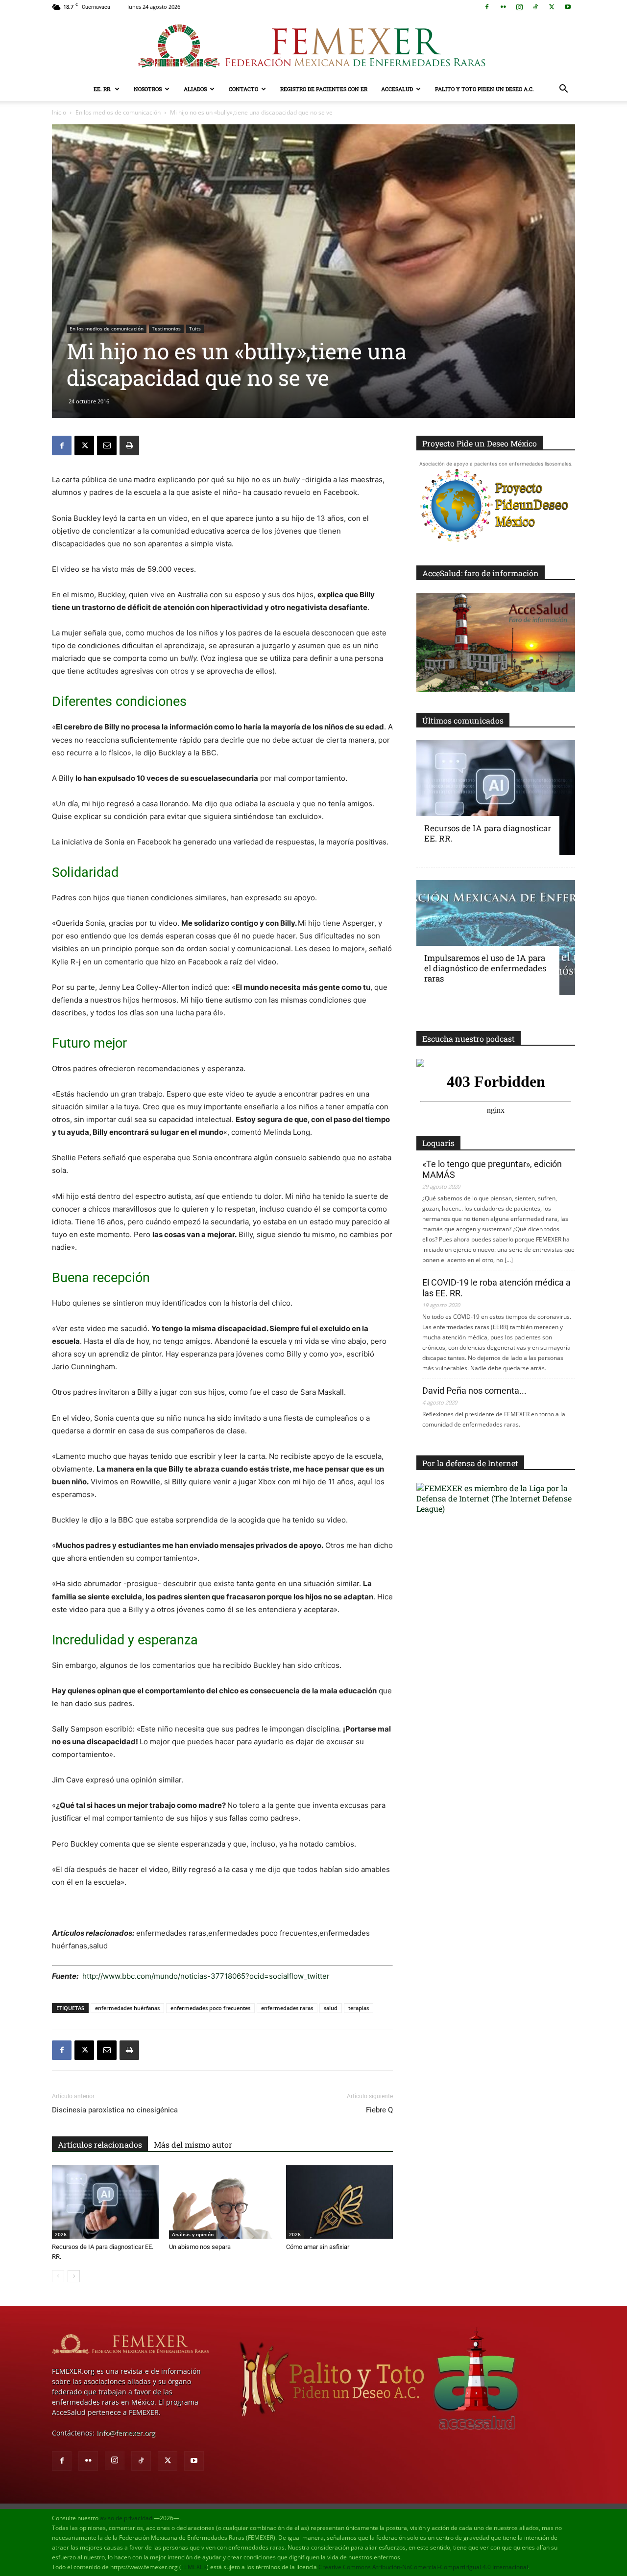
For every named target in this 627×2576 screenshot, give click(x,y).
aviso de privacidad (126, 2518)
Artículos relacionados (100, 2144)
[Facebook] (487, 7)
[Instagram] (519, 7)
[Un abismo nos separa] (222, 2202)
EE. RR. (103, 89)
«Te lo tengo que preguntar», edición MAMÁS (492, 1169)
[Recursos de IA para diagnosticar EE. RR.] (105, 2202)
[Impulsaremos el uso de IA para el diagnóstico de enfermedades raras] (496, 938)
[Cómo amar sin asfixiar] (339, 2202)
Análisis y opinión (193, 2234)
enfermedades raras (287, 2008)
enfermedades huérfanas (127, 2008)
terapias (359, 2008)
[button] (563, 90)
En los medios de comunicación (118, 112)
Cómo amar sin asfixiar (318, 2247)
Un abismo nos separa (200, 2247)
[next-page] (74, 2276)
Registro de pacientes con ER (324, 89)
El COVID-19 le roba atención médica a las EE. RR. (496, 1288)
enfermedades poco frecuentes (210, 2008)
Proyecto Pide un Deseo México (480, 443)
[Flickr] (503, 7)
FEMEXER (194, 2567)
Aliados (195, 89)
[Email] (107, 445)
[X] (552, 7)
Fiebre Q (379, 2110)
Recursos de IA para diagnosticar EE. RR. (488, 833)
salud (331, 2008)
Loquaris (438, 1143)
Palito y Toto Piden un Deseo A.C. (484, 89)
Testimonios (166, 328)
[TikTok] (535, 7)
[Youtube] (568, 7)
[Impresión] (129, 445)
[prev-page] (58, 2276)
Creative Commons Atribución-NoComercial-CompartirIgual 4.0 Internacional (423, 2567)
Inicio (59, 112)
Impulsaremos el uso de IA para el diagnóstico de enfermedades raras (485, 968)
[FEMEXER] (313, 46)
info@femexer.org (126, 2433)
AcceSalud (397, 89)
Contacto (243, 89)
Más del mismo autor (193, 2144)
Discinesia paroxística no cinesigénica (115, 2110)
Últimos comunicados (463, 720)
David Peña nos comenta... (474, 1391)
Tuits (195, 328)
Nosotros (148, 89)
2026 (61, 2234)
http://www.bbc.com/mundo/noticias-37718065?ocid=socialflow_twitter (205, 1976)
